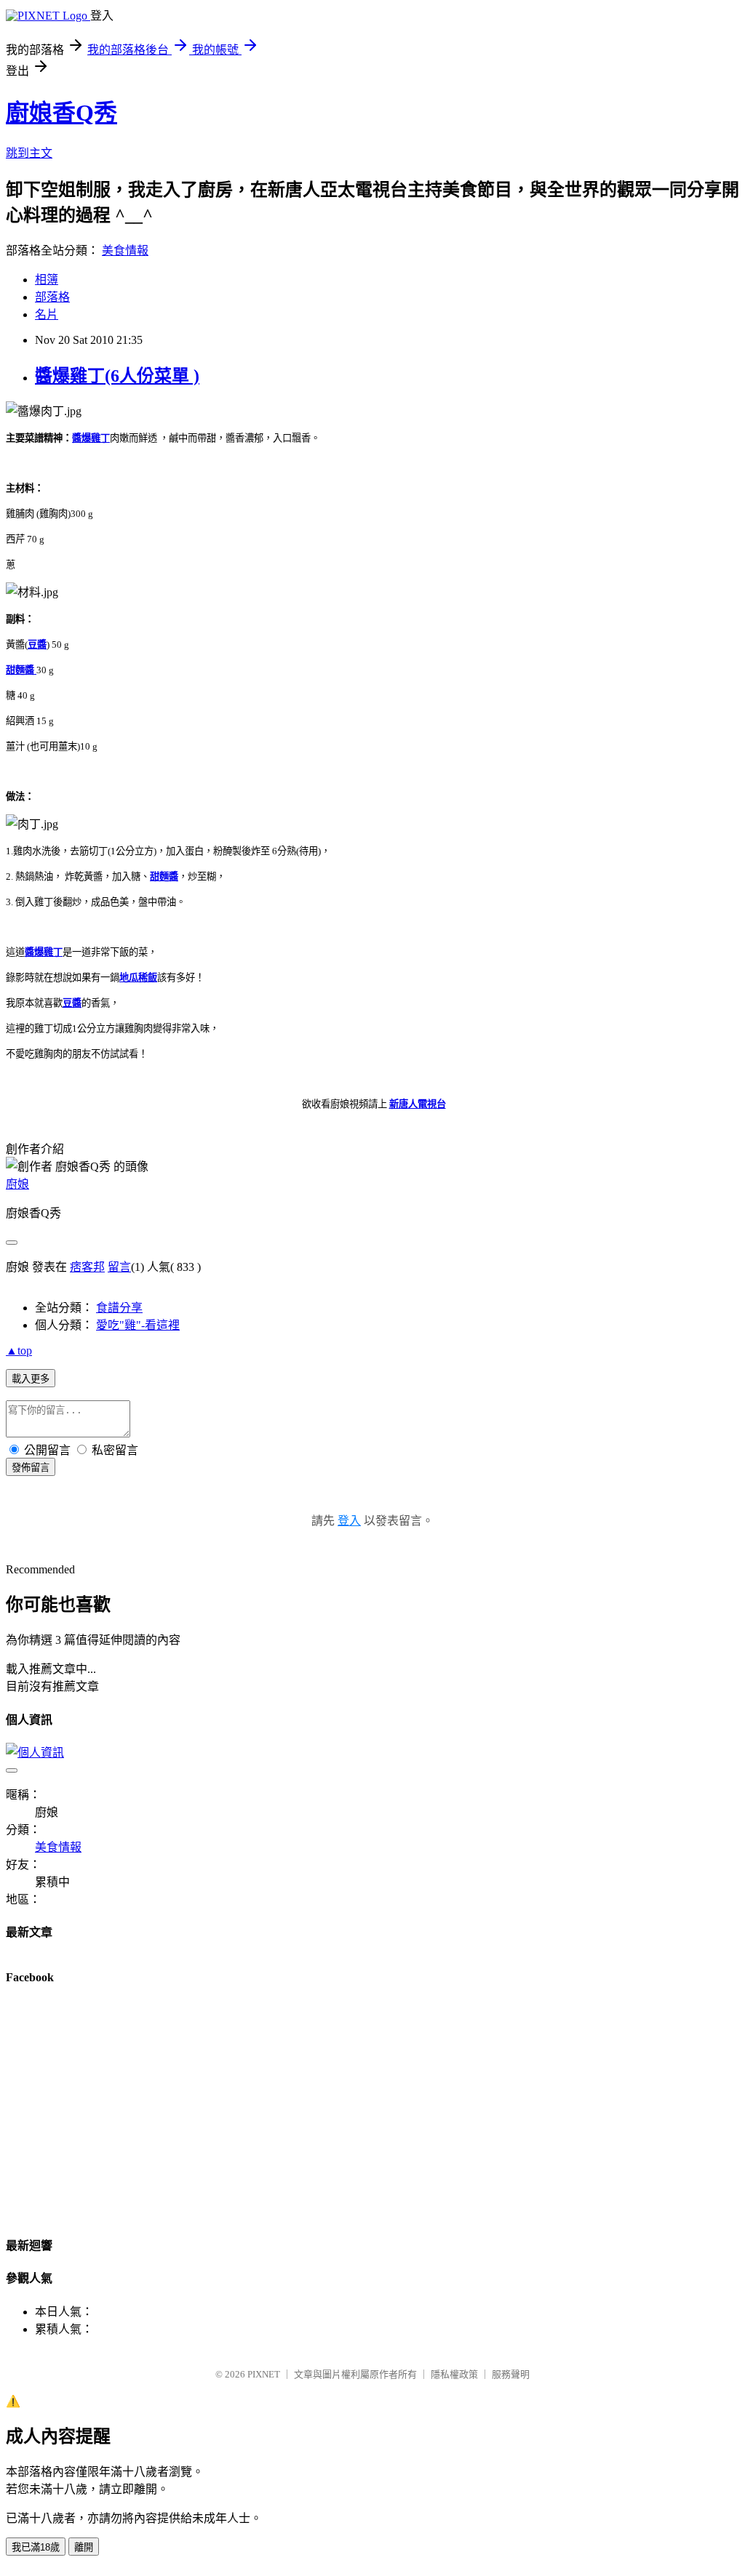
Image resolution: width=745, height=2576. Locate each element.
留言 (119, 1267)
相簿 (47, 280)
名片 (47, 314)
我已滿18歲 (36, 2547)
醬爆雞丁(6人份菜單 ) (117, 376)
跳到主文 (29, 153)
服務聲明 (511, 2374)
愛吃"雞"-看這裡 (138, 1325)
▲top (19, 1351)
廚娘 (17, 1184)
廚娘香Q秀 (61, 113)
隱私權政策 (454, 2374)
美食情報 (125, 250)
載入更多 (31, 1379)
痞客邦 (87, 1267)
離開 (84, 2547)
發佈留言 (31, 1468)
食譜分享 (119, 1308)
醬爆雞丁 (91, 438)
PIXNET (264, 2374)
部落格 (52, 297)
